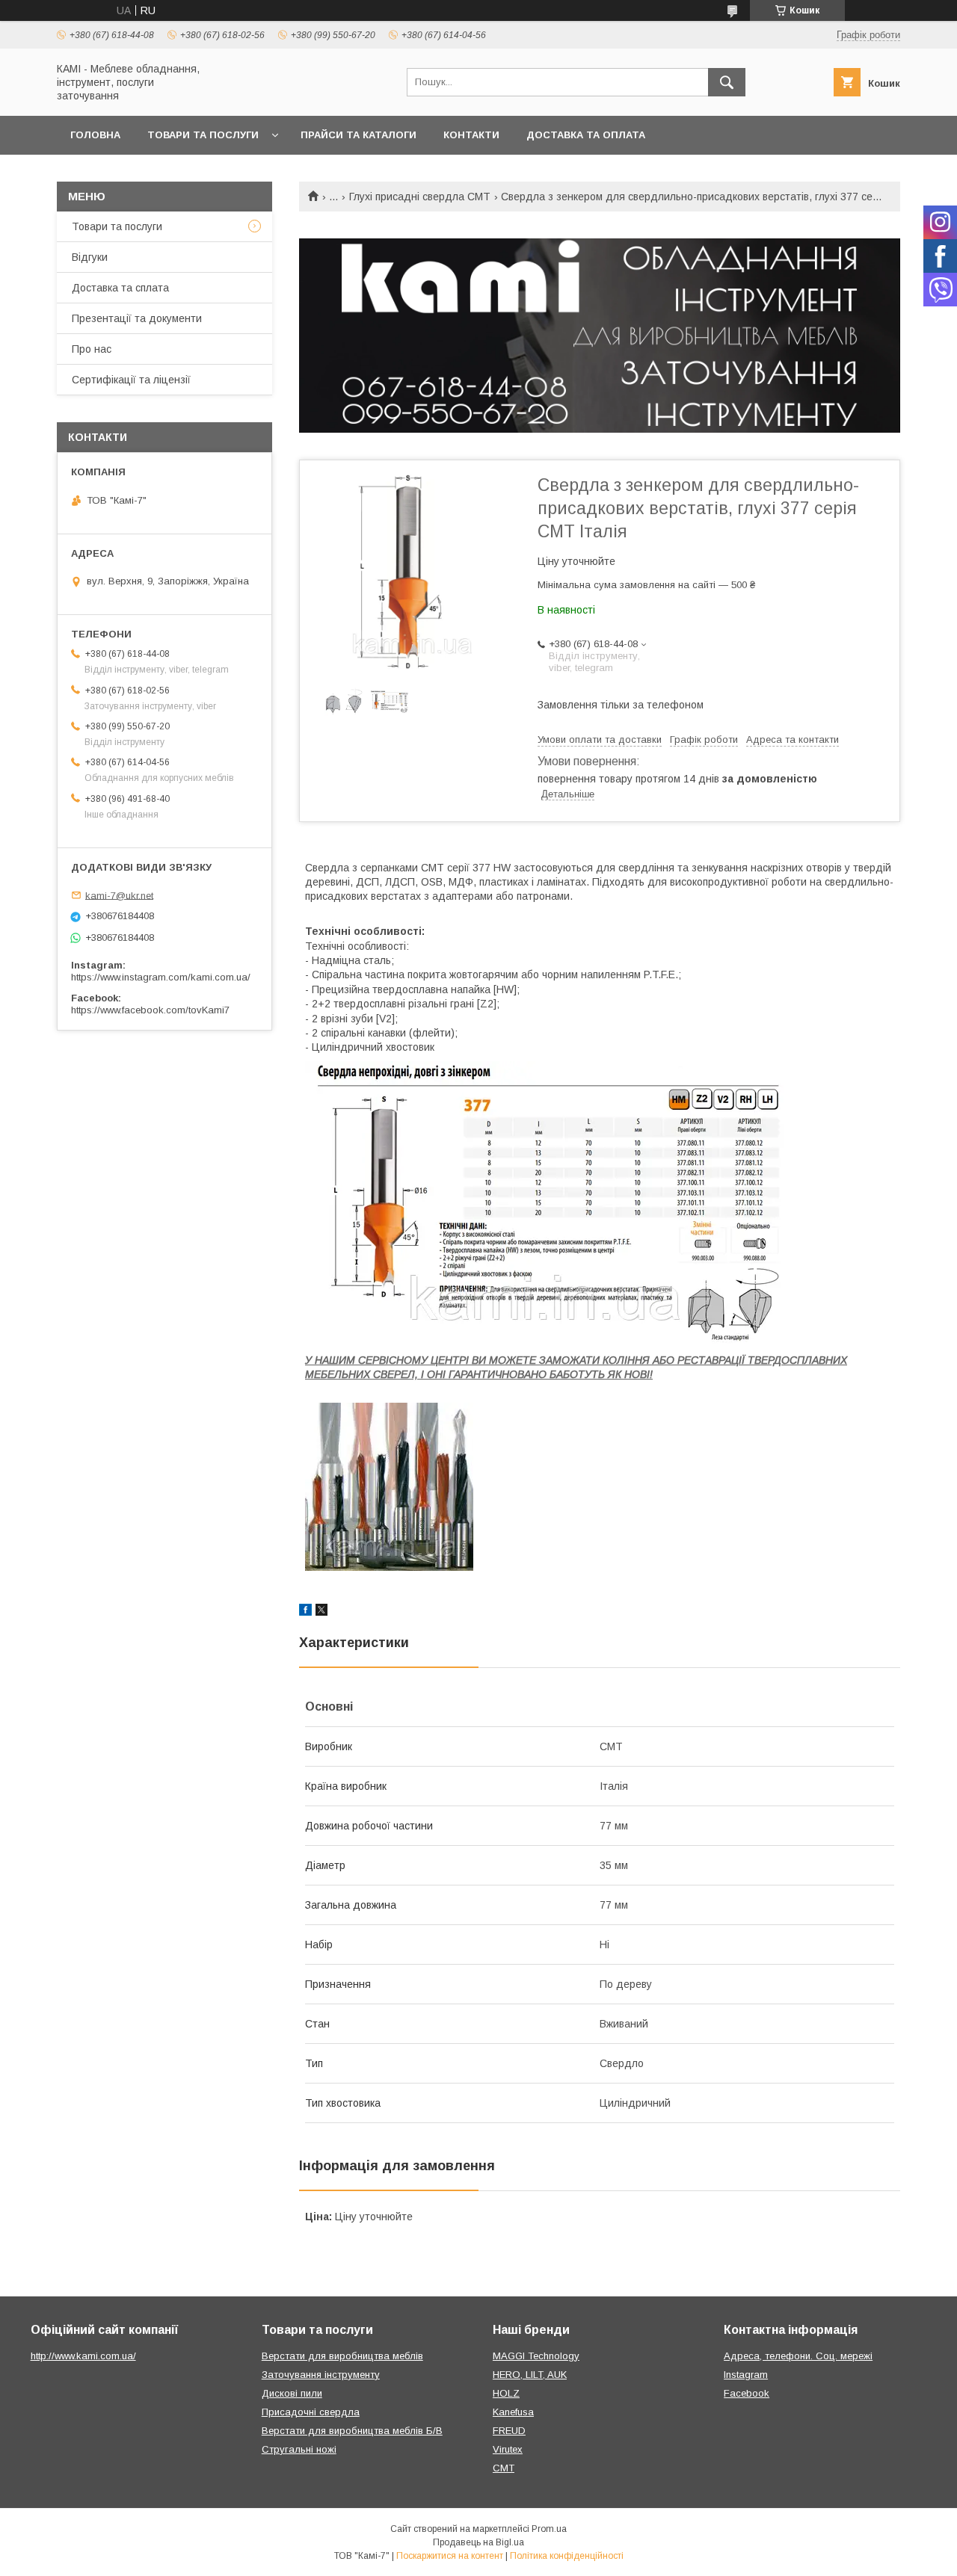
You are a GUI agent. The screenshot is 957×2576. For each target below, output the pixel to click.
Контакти (471, 135)
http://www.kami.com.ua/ (83, 2356)
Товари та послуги (203, 135)
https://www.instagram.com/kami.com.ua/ (161, 977)
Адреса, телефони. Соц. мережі (798, 2356)
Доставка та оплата (586, 135)
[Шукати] (727, 82)
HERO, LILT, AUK (530, 2375)
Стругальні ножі (299, 2449)
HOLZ (506, 2393)
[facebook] (305, 1612)
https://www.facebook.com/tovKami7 (150, 1010)
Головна (95, 135)
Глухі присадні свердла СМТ (420, 197)
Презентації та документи (137, 318)
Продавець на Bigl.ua (478, 2542)
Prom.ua (549, 2529)
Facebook (747, 2393)
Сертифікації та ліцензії (131, 380)
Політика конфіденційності (567, 2556)
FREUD (509, 2431)
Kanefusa (513, 2412)
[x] (321, 1612)
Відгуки (90, 257)
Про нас (92, 349)
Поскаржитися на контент (450, 2556)
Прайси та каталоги (359, 135)
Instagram (746, 2375)
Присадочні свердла (311, 2412)
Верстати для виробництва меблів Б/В (352, 2431)
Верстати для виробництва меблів (342, 2356)
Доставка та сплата (120, 288)
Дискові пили (292, 2393)
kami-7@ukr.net (119, 895)
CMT (504, 2468)
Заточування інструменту (321, 2375)
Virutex (508, 2449)
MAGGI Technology (536, 2356)
